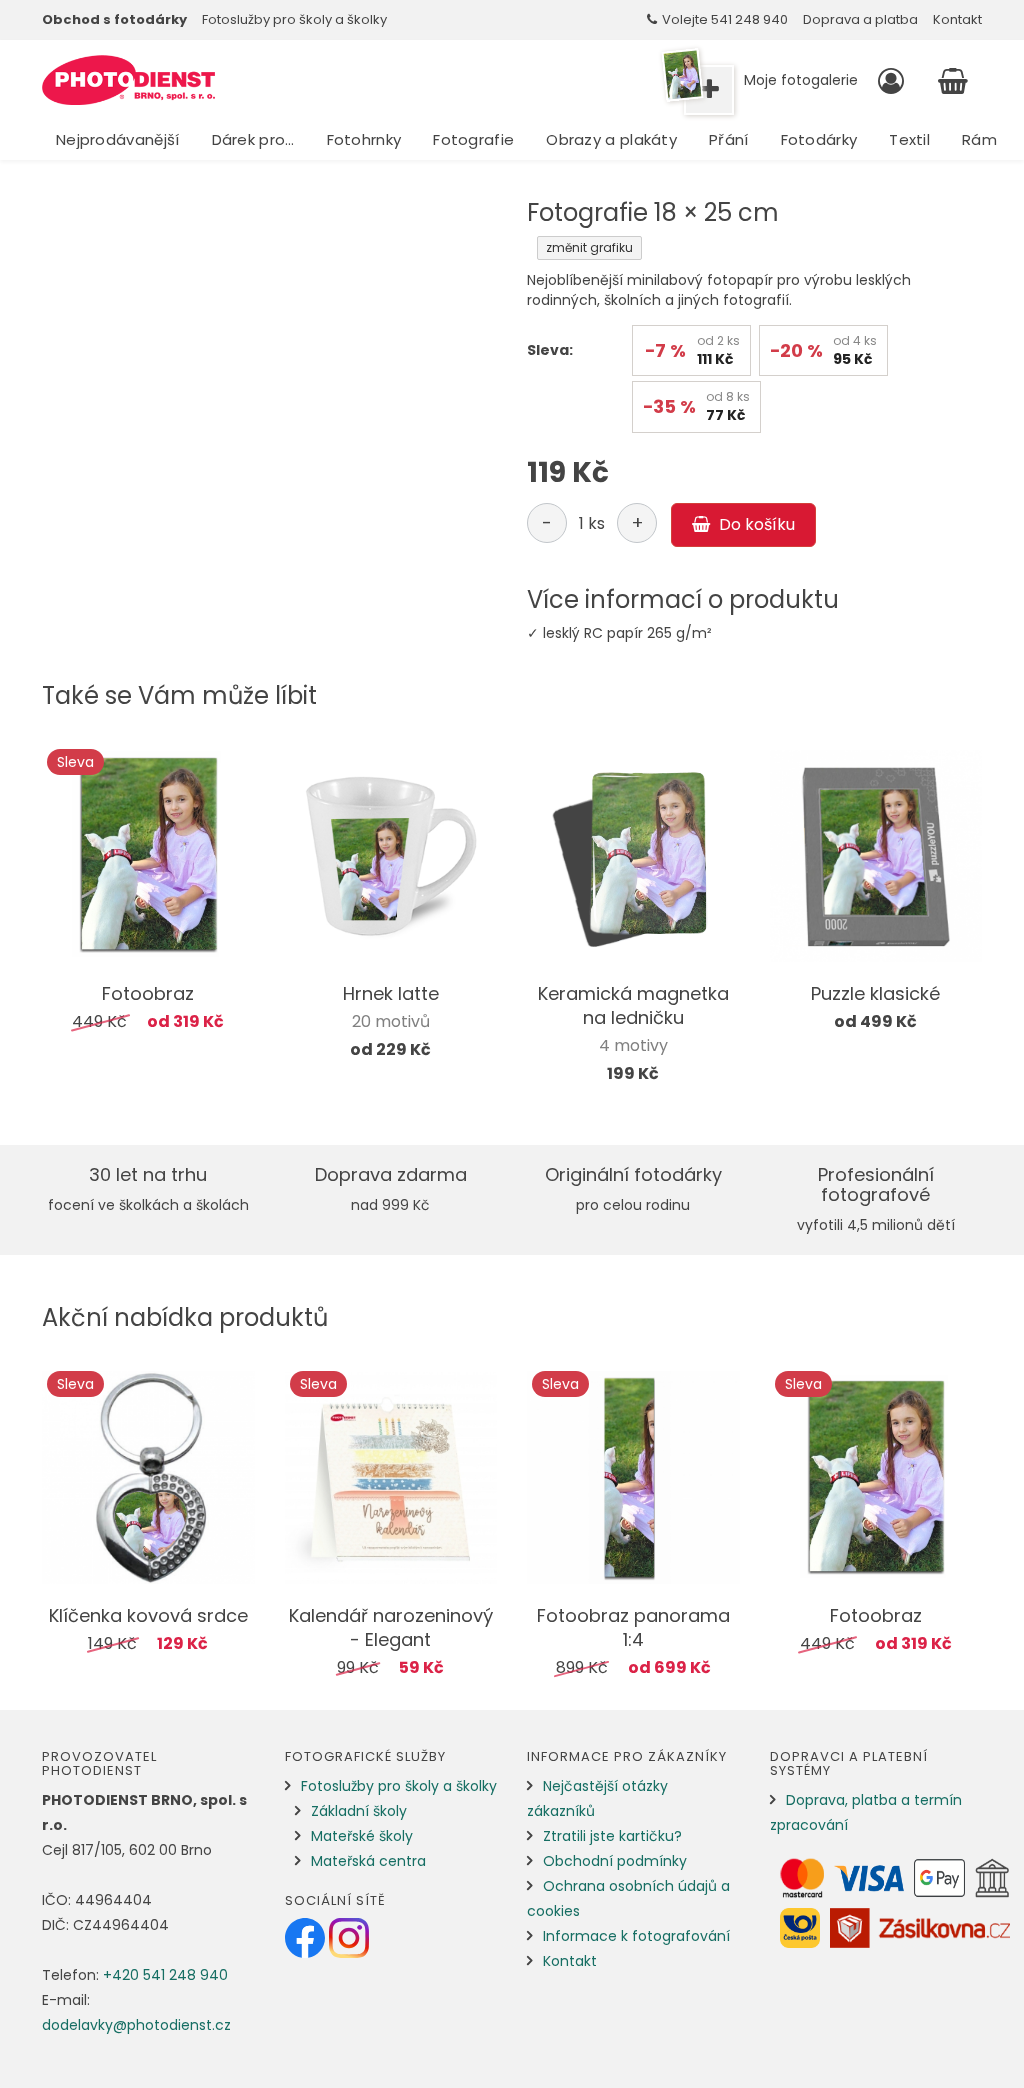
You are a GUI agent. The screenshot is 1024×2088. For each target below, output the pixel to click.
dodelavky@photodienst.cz (136, 2025)
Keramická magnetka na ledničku (633, 1005)
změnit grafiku (589, 247)
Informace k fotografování (636, 1936)
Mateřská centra (368, 1861)
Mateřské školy (362, 1836)
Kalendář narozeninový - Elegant (391, 1627)
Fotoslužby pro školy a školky (294, 19)
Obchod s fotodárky (114, 19)
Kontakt (957, 19)
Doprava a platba (860, 19)
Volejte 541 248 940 (725, 19)
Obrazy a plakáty (611, 139)
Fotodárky (819, 139)
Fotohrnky (364, 139)
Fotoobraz (148, 993)
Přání (729, 139)
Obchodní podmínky (615, 1861)
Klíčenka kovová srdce (148, 1615)
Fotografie (473, 139)
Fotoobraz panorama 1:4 (633, 1627)
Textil (909, 139)
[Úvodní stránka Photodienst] (128, 80)
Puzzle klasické (875, 993)
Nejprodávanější (118, 139)
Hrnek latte (391, 993)
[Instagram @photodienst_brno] (349, 1937)
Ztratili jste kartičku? (612, 1836)
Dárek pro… (253, 139)
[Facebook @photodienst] (307, 1937)
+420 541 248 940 (165, 1975)
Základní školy (359, 1811)
